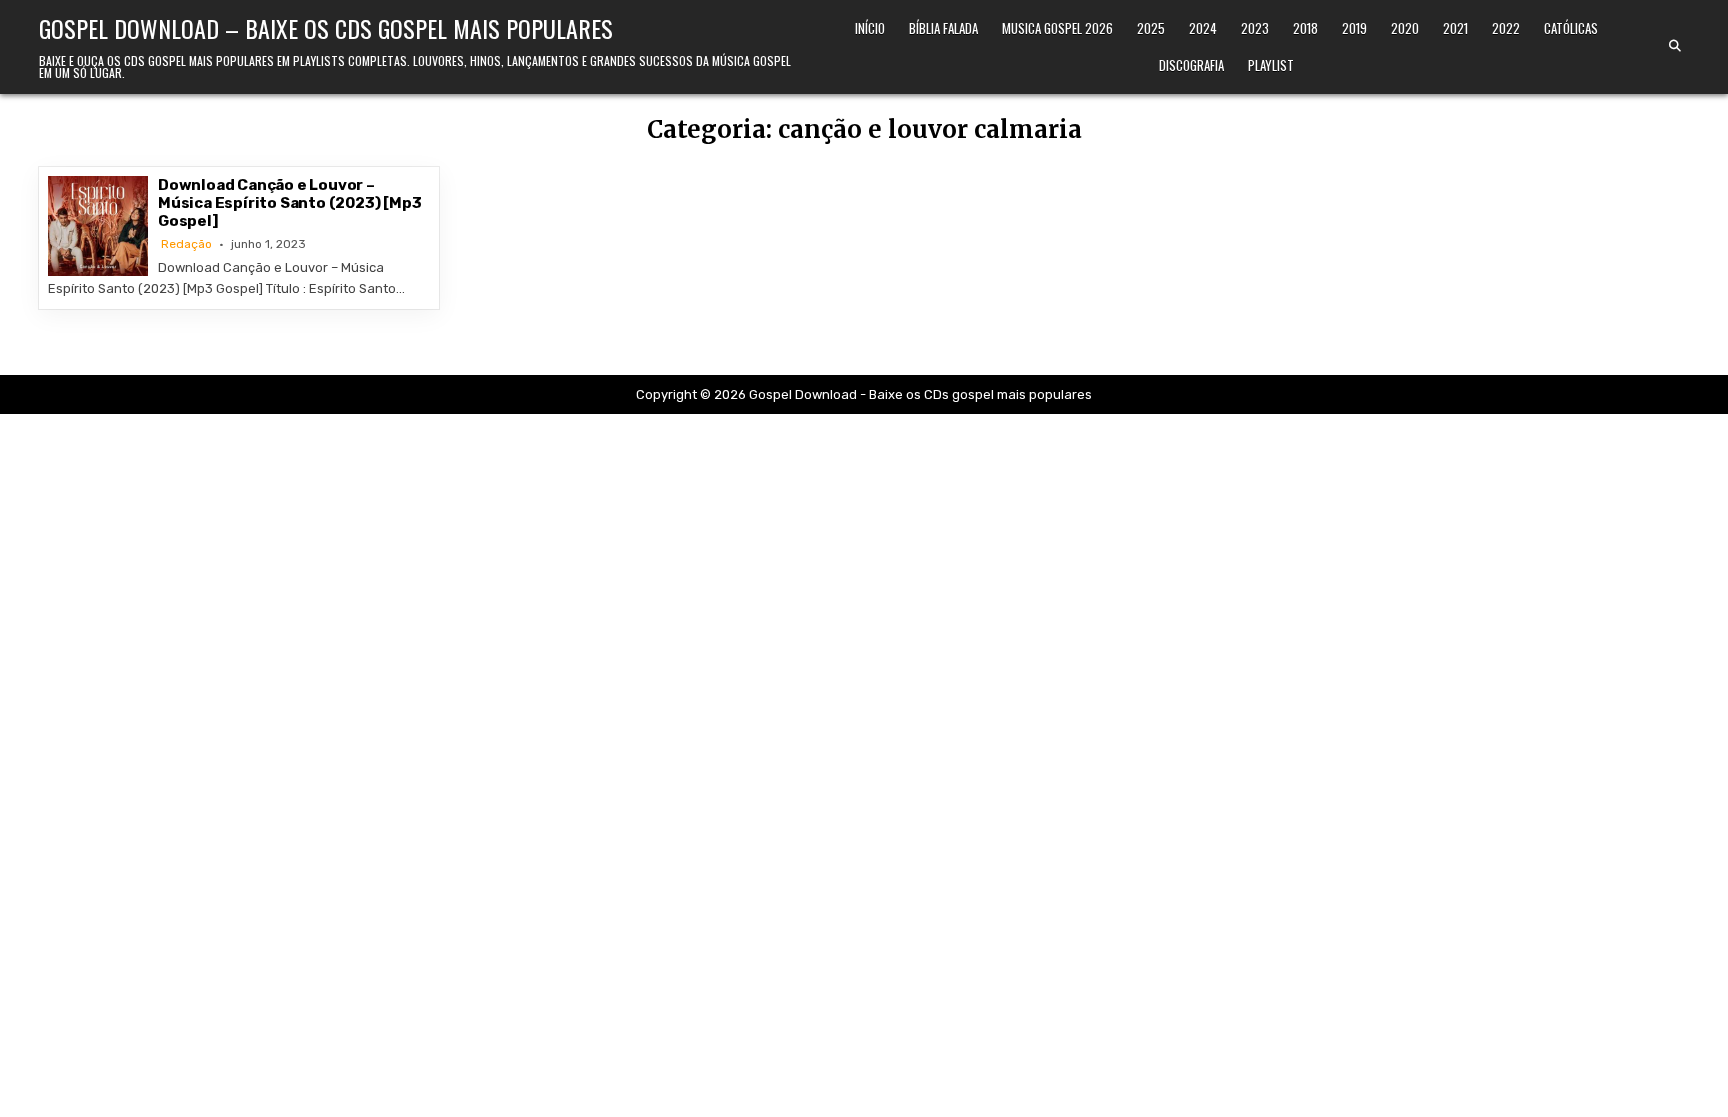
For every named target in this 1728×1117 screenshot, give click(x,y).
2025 (1151, 28)
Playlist (1271, 65)
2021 (1455, 28)
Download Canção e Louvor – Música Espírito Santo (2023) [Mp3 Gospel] (289, 203)
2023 (1255, 28)
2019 (1354, 28)
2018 (1305, 28)
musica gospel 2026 (1057, 28)
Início (870, 28)
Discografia (1191, 65)
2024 (1203, 28)
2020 (1405, 28)
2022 (1506, 28)
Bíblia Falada (943, 28)
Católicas (1571, 28)
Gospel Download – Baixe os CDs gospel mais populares (326, 28)
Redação (186, 244)
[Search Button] (1675, 46)
